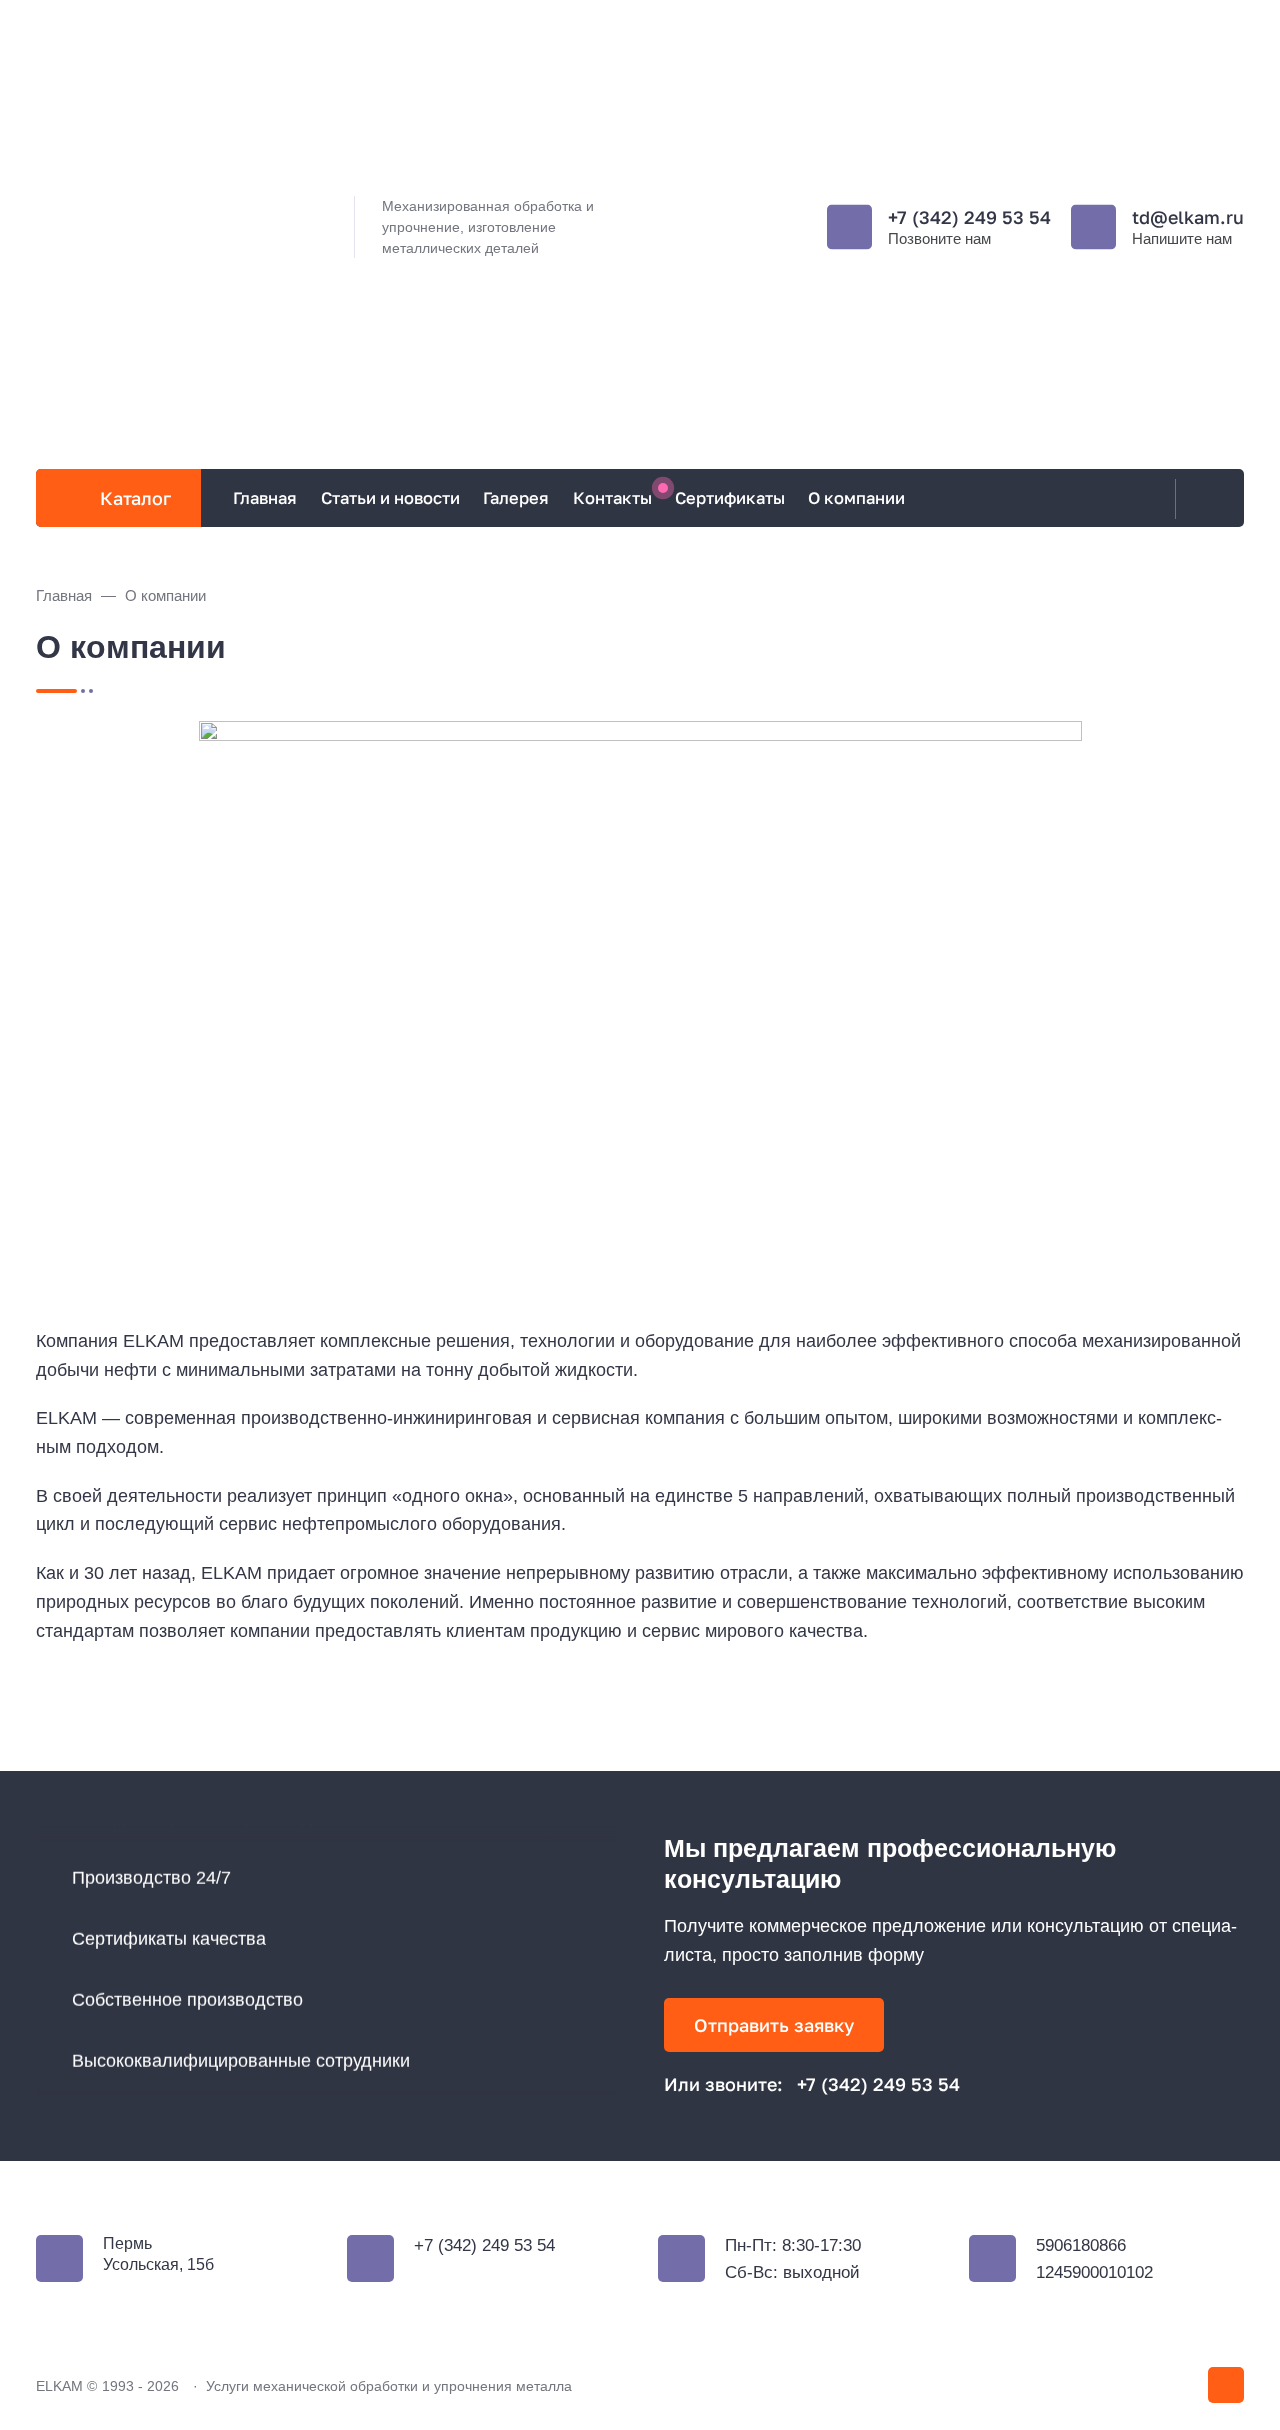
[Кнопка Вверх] (1226, 2385)
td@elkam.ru (1188, 217)
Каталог (135, 498)
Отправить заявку (774, 2025)
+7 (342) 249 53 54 (969, 217)
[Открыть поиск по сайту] (1205, 499)
